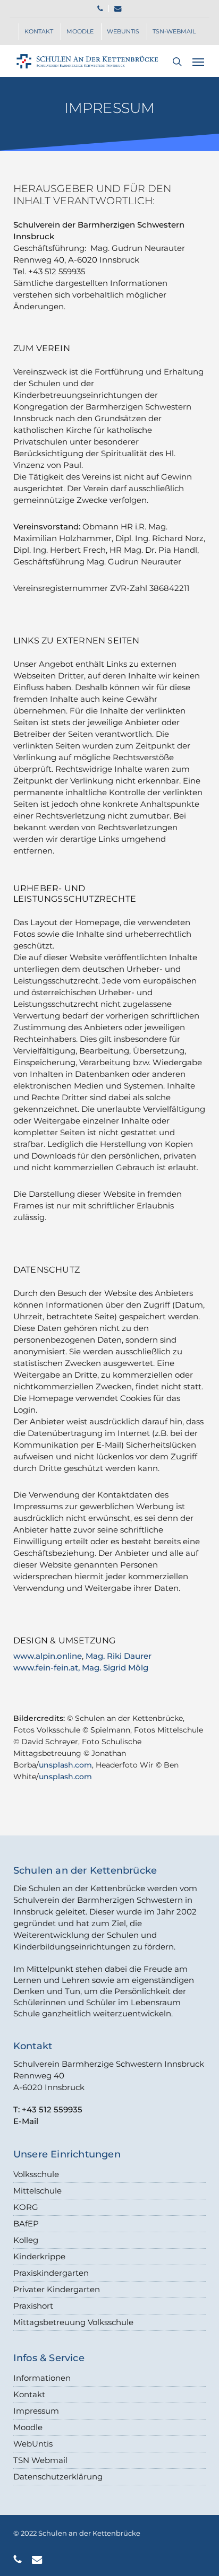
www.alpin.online (48, 1656)
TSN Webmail (40, 2460)
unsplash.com (65, 1765)
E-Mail (26, 2121)
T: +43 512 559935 (48, 2109)
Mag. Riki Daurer (119, 1656)
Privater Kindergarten (57, 2289)
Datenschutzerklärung (58, 2477)
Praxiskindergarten (51, 2273)
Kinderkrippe (39, 2256)
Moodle (28, 2427)
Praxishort (33, 2306)
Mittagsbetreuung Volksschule (73, 2322)
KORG (26, 2207)
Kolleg (26, 2240)
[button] (198, 62)
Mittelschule (37, 2191)
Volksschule (36, 2174)
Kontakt (29, 2394)
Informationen (42, 2378)
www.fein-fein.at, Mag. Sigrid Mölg (81, 1668)
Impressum (36, 2411)
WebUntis (33, 2444)
